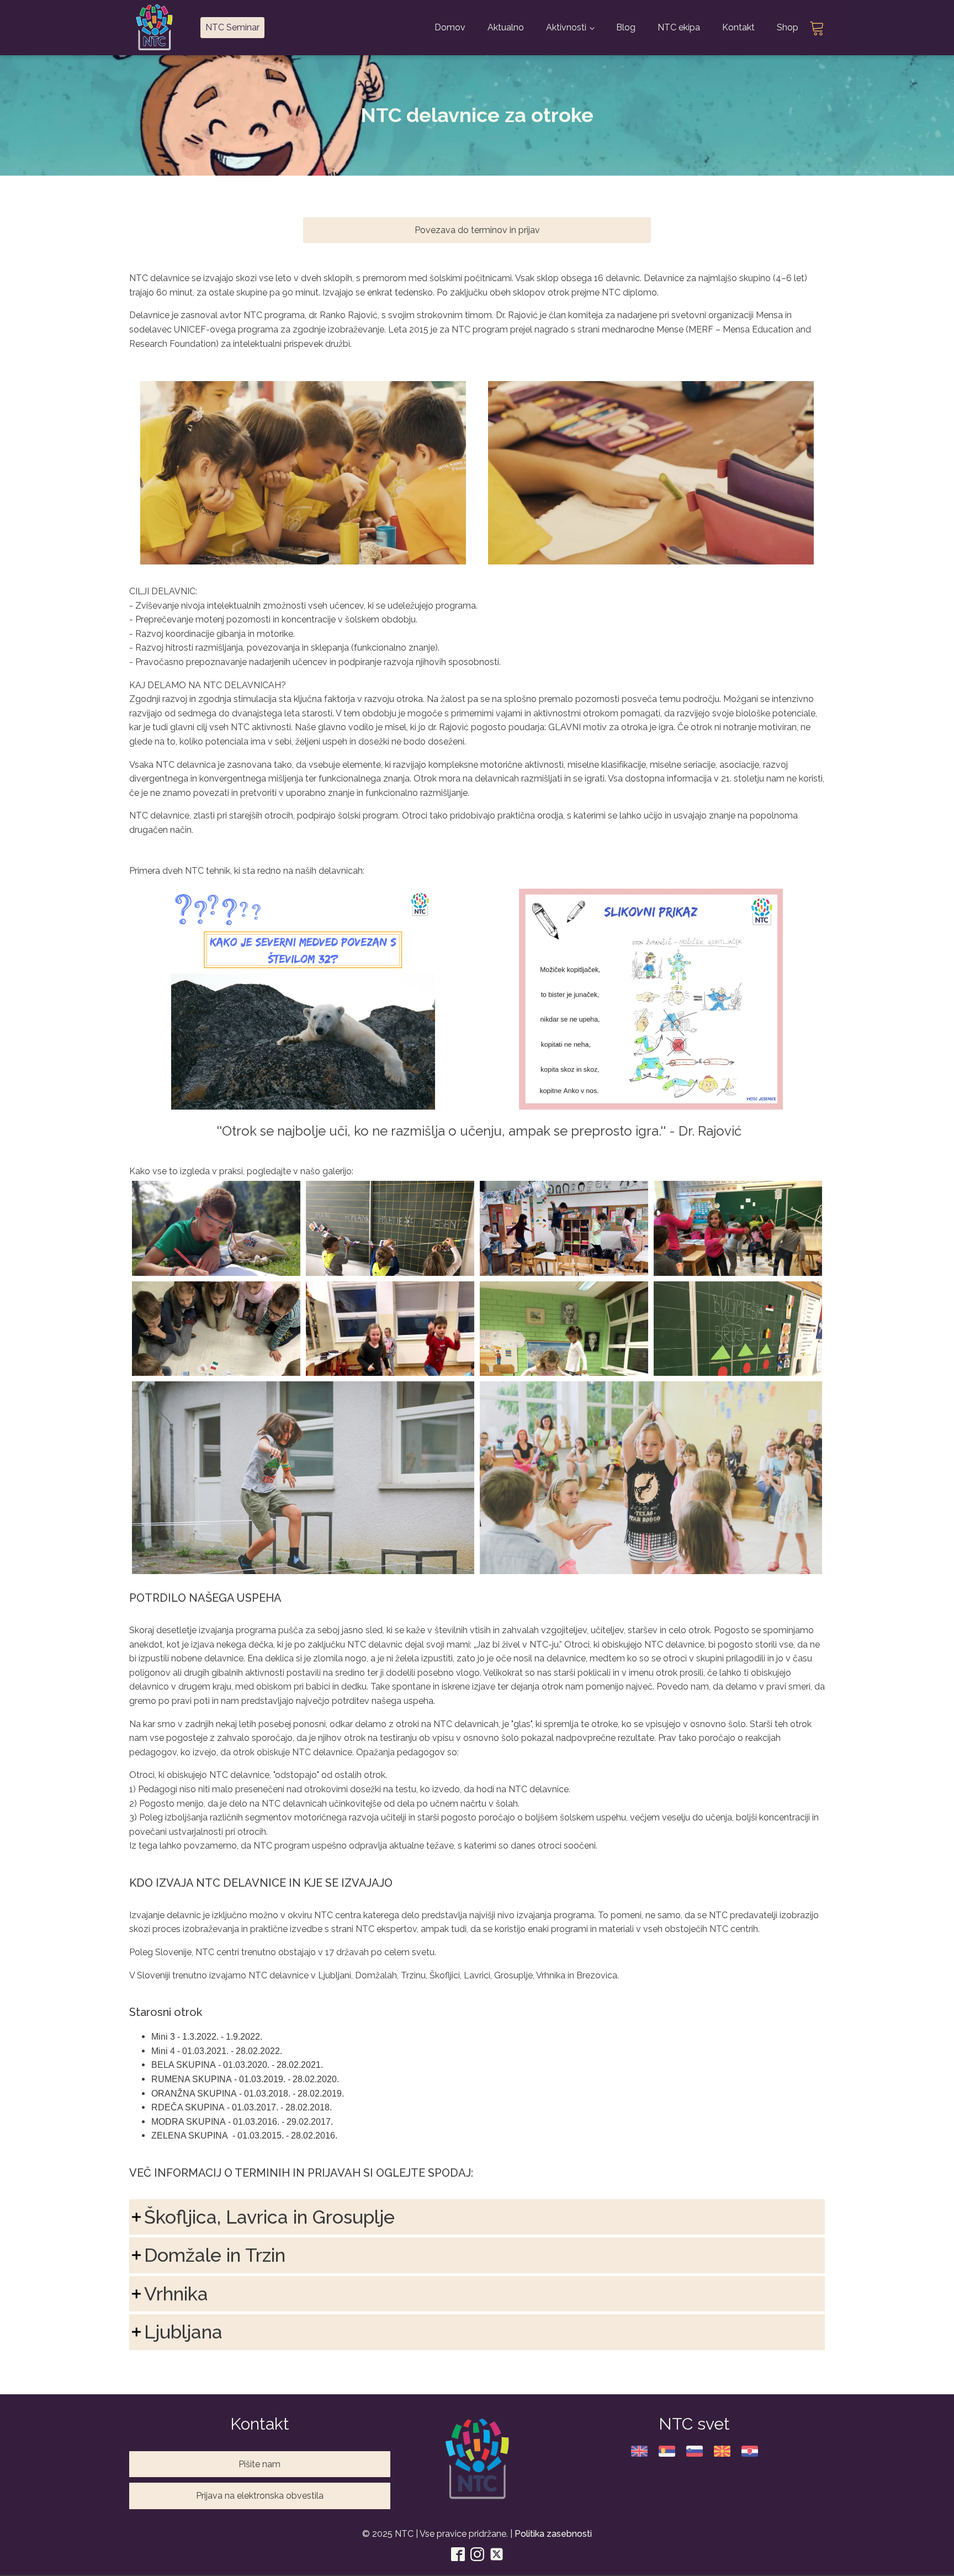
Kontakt (738, 27)
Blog (626, 27)
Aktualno (506, 27)
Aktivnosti (566, 27)
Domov (450, 27)
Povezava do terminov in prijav (477, 230)
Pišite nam (259, 2464)
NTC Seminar (232, 27)
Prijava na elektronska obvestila (260, 2496)
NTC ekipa (679, 27)
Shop (788, 27)
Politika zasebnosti (553, 2534)
